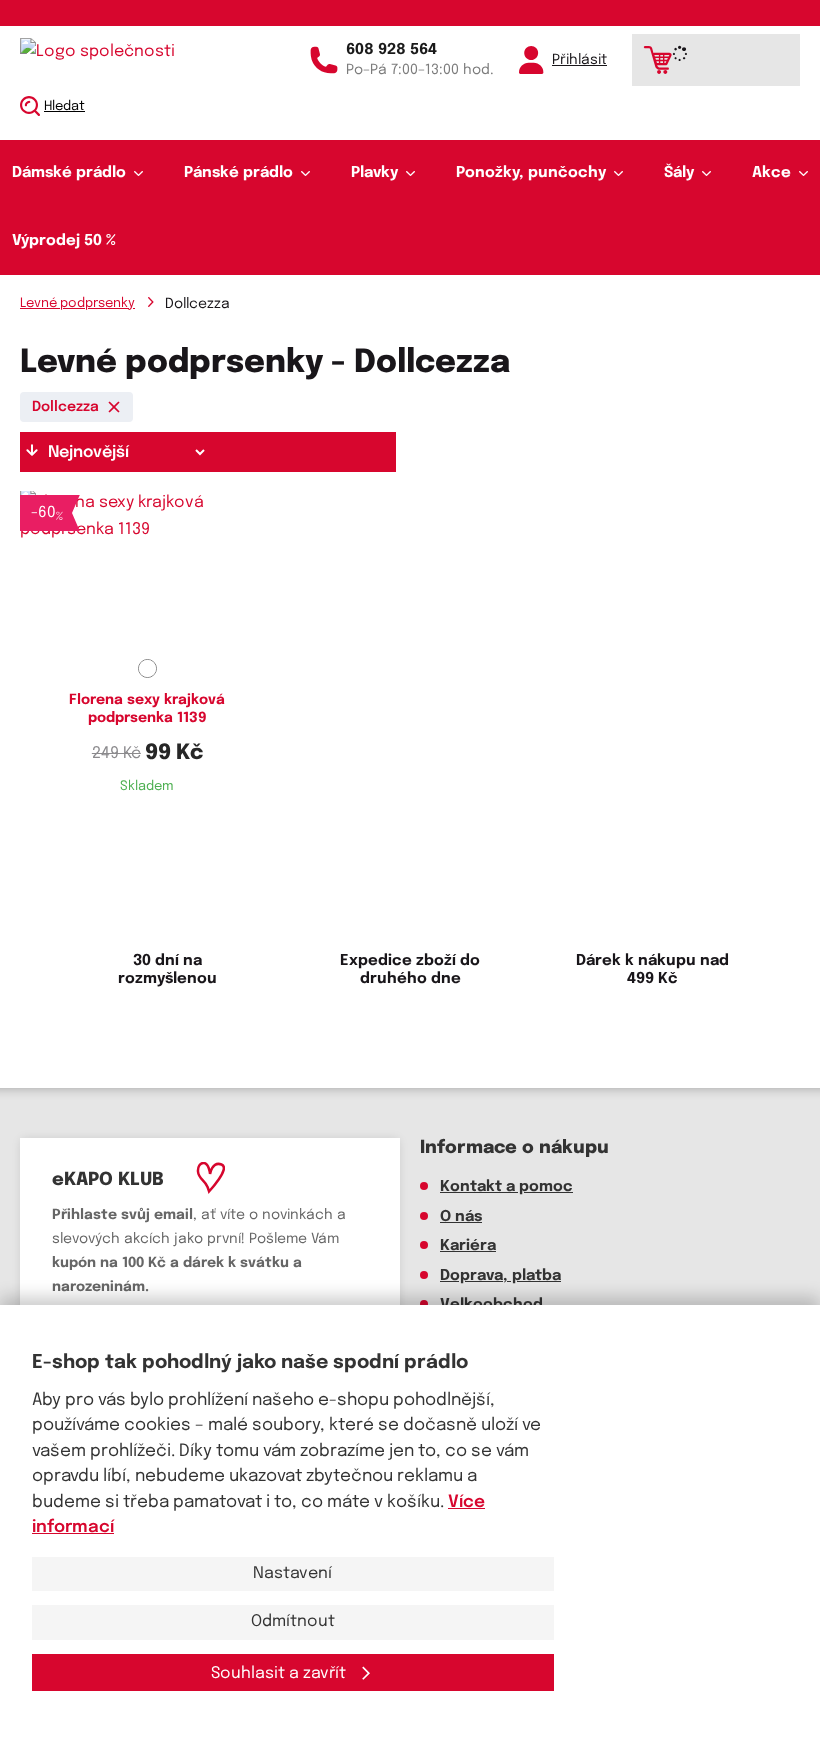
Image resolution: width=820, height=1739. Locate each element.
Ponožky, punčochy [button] (531, 173)
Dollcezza (65, 407)
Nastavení (292, 1573)
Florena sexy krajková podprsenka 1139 (147, 709)
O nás (461, 1217)
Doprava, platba (500, 1276)
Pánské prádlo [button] (238, 173)
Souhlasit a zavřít (280, 1673)
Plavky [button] (374, 173)
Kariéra (468, 1246)
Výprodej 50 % (64, 241)
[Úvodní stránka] (105, 51)
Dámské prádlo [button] (69, 173)
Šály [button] (679, 173)
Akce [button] (771, 173)
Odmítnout (293, 1621)
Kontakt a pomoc (506, 1187)
